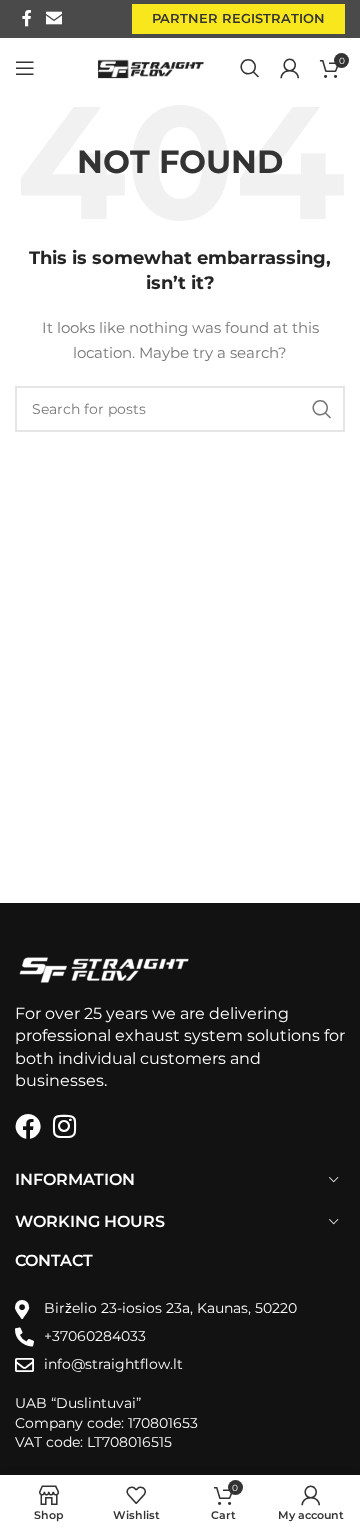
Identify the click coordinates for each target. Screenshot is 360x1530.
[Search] (250, 68)
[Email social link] (53, 18)
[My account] (290, 68)
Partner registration (238, 18)
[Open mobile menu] (25, 68)
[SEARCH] (322, 409)
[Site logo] (151, 67)
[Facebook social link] (27, 18)
